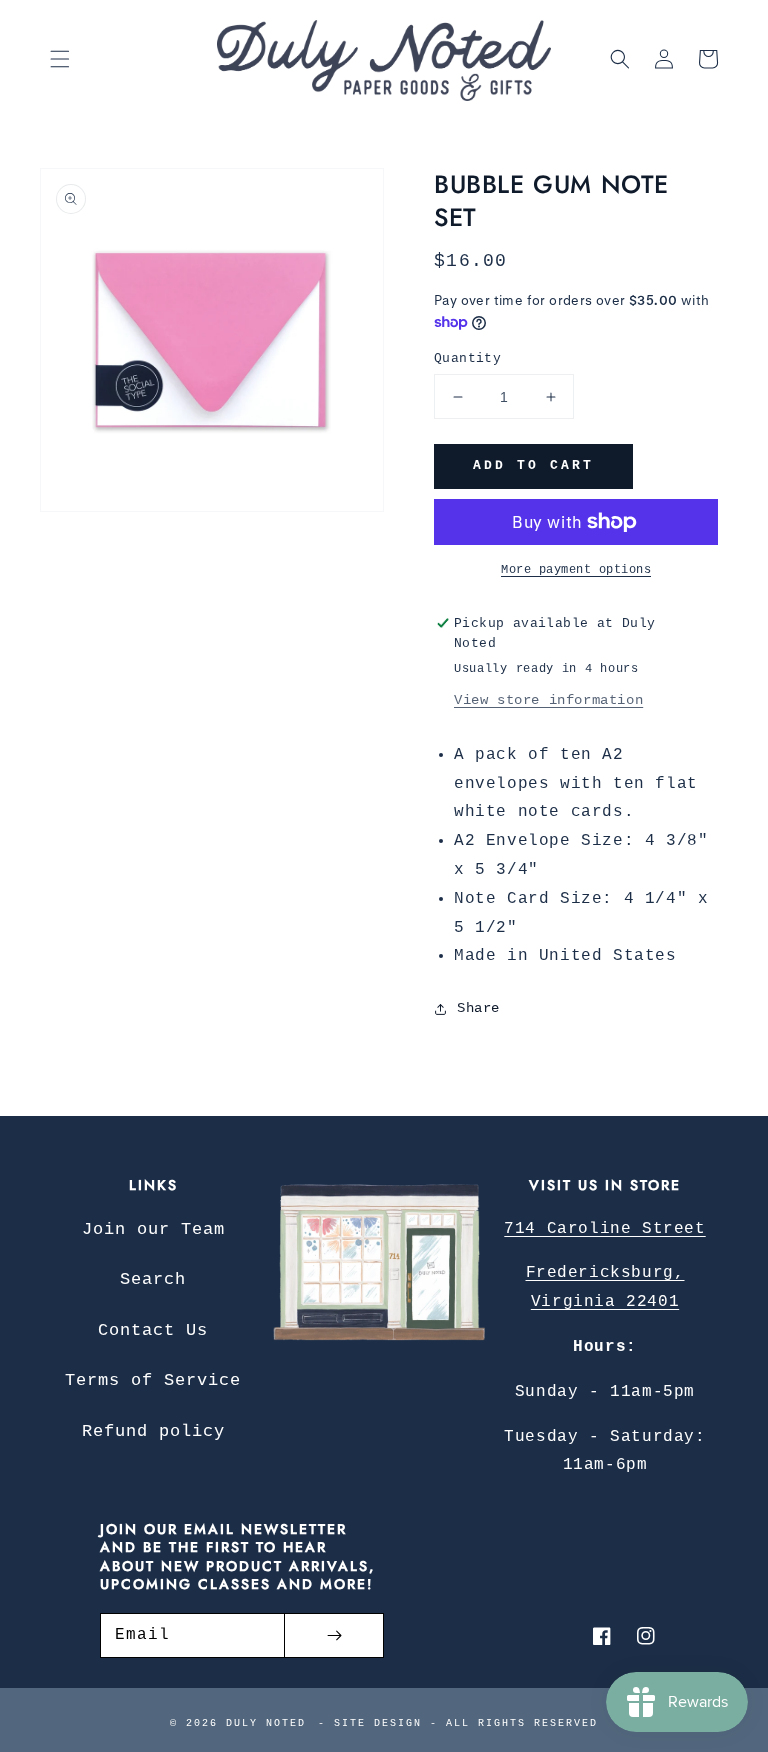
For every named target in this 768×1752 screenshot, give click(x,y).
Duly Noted (266, 1723)
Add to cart (533, 465)
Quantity (467, 358)
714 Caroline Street (604, 1229)
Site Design (378, 1723)
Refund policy (153, 1431)
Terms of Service (153, 1380)
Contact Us (153, 1330)
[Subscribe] (334, 1635)
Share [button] (478, 1008)
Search (153, 1279)
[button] (60, 59)
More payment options (576, 570)
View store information (548, 700)
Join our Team (153, 1229)
